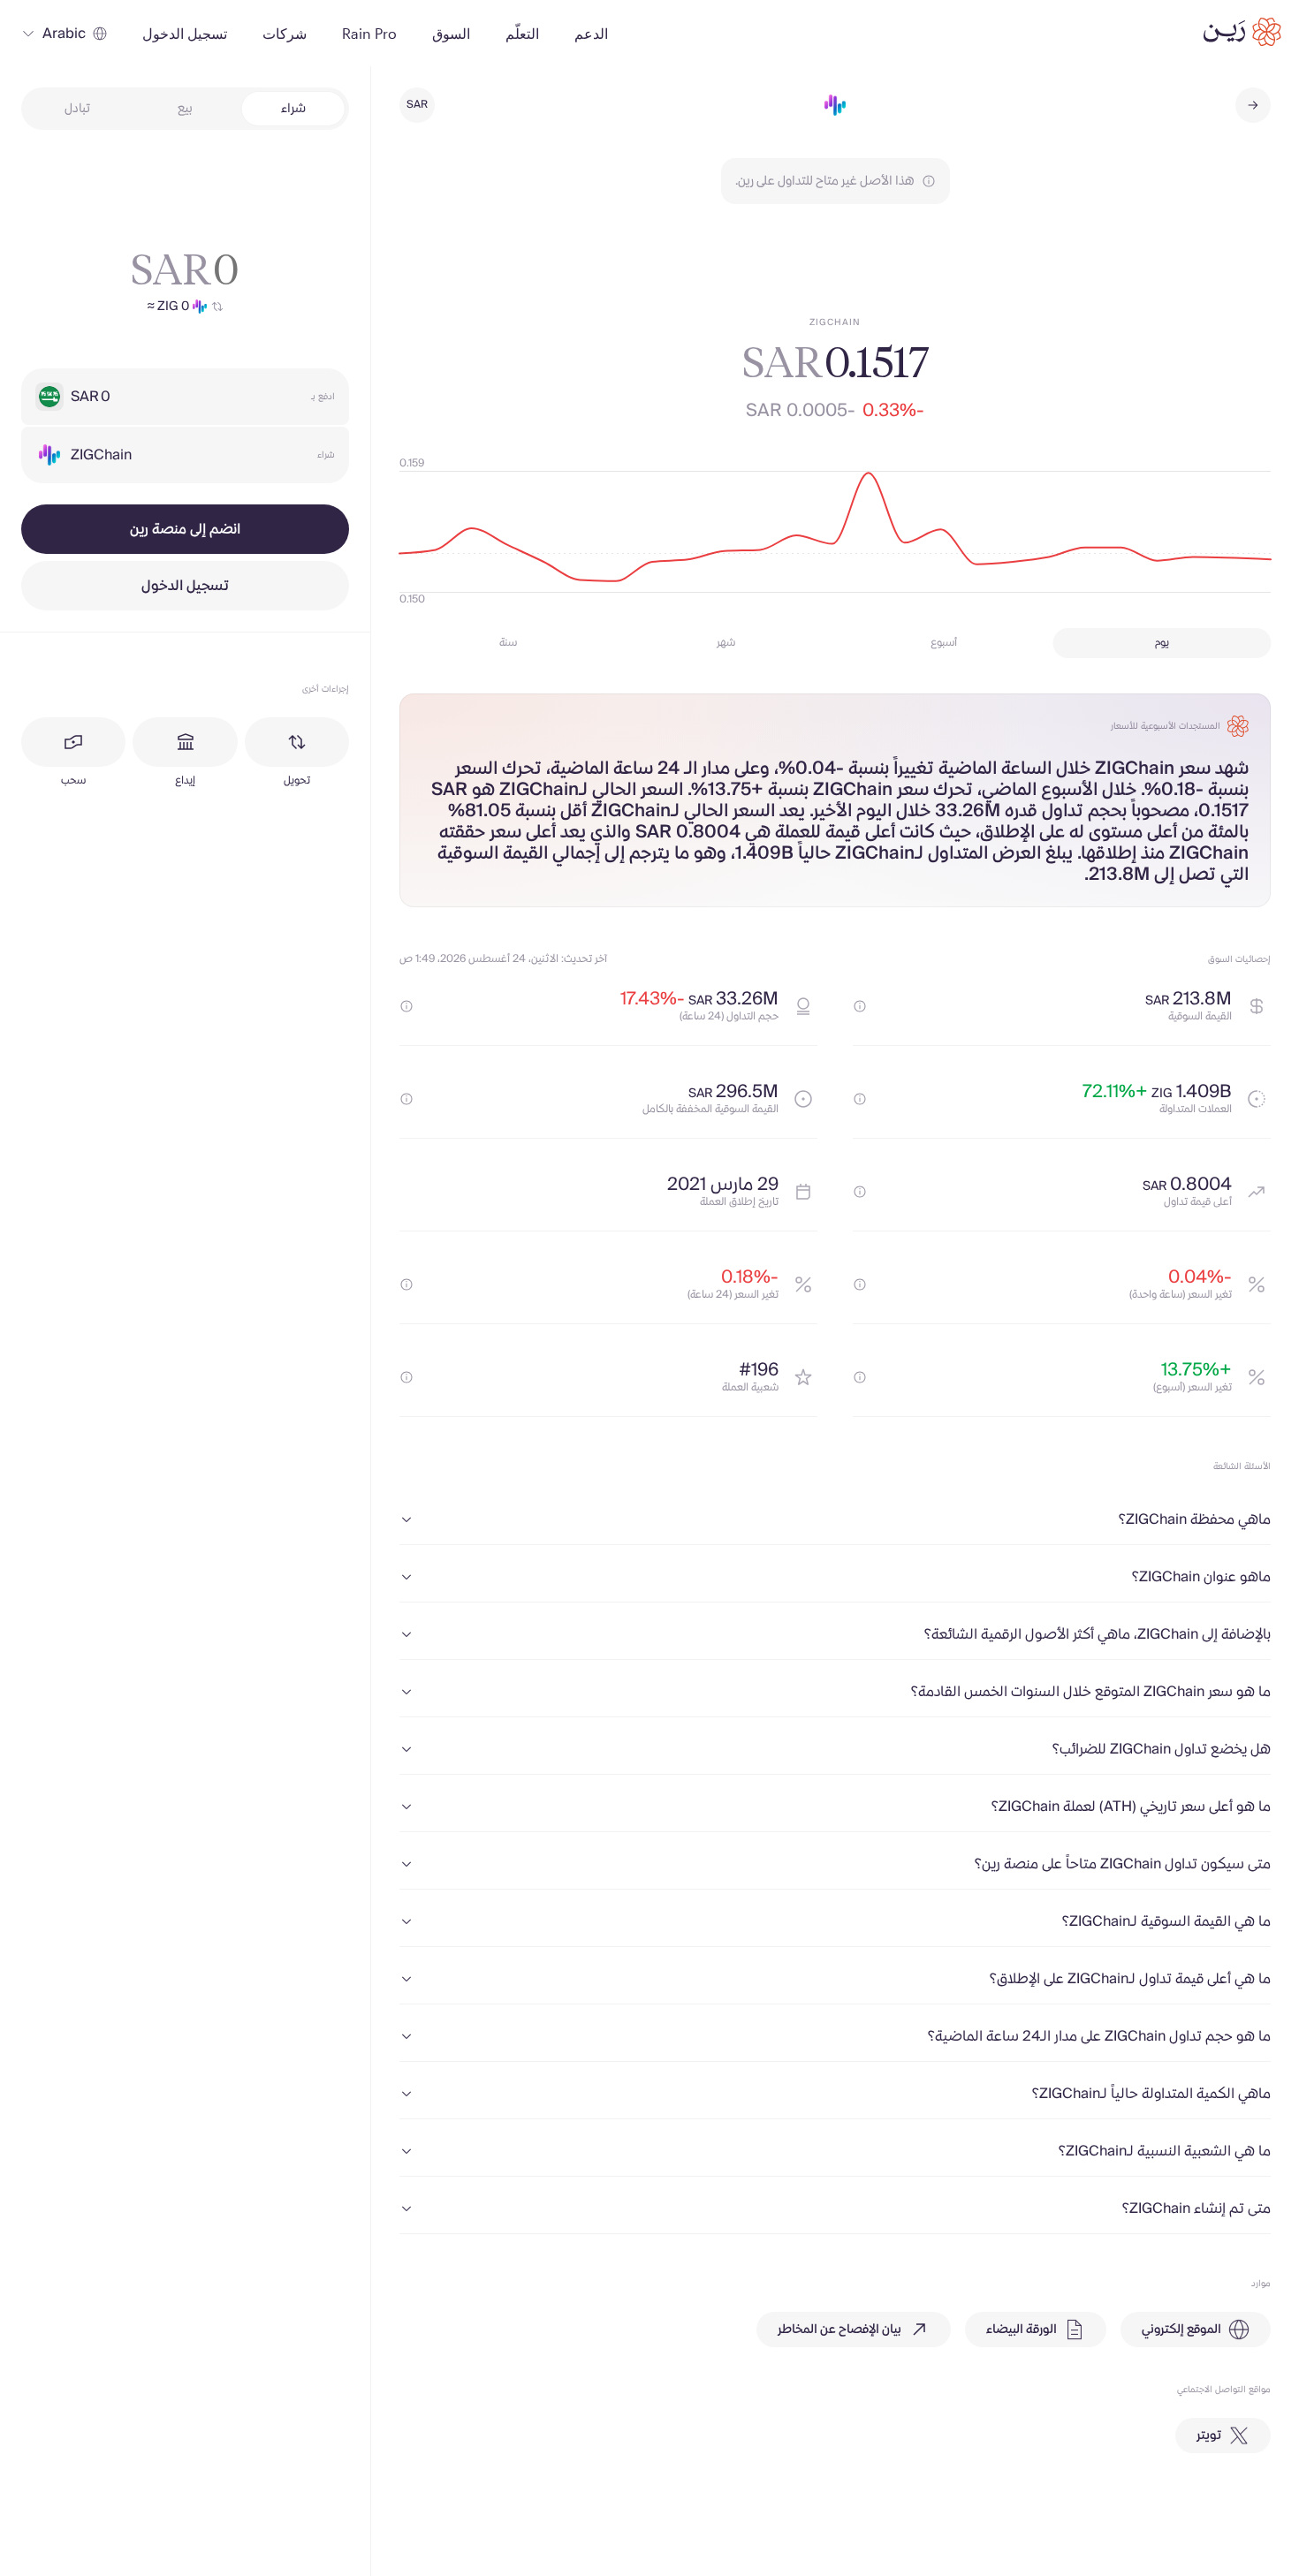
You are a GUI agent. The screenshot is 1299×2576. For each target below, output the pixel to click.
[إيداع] (185, 742)
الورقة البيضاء (1022, 2330)
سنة (508, 643)
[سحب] (73, 742)
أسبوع (944, 643)
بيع (185, 109)
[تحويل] (297, 742)
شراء (293, 109)
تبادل (77, 109)
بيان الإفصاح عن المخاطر (839, 2330)
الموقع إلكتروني (1181, 2330)
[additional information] (860, 1006)
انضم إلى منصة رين (185, 529)
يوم (1162, 643)
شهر (726, 643)
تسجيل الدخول (185, 586)
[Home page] (1242, 32)
